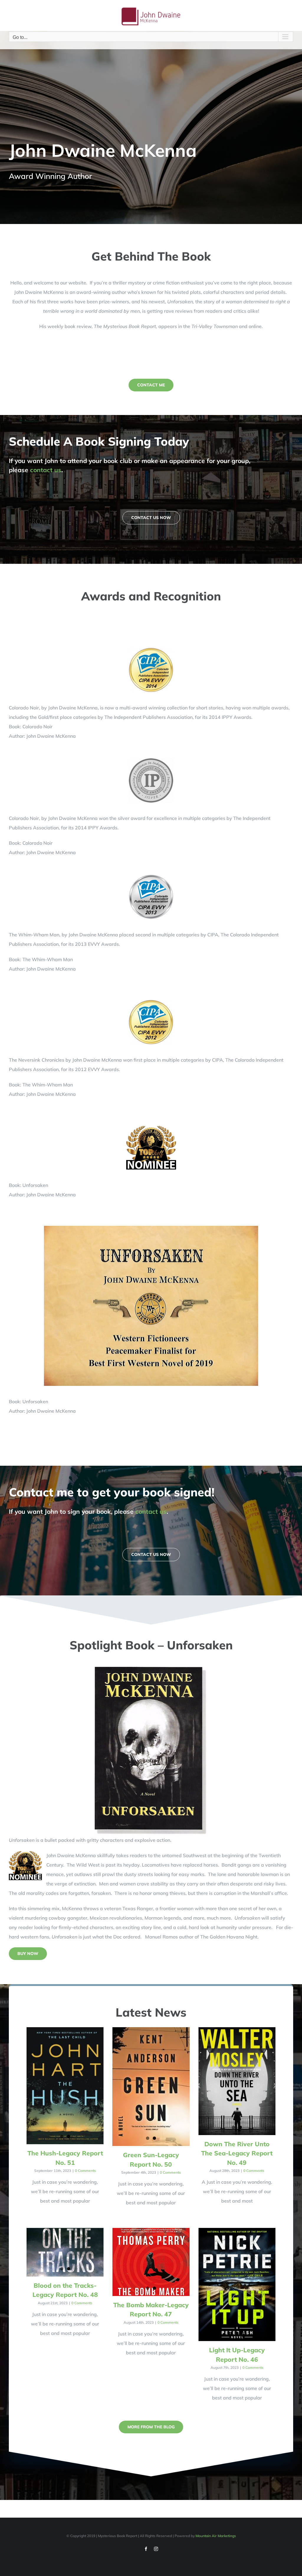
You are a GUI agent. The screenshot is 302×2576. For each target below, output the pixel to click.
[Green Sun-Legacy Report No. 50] (151, 2087)
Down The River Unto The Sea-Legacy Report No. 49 (237, 2153)
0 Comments (85, 2171)
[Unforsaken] (151, 1669)
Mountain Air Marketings (216, 2536)
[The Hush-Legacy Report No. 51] (65, 2086)
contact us (46, 470)
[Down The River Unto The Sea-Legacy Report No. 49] (237, 2081)
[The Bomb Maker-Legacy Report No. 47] (151, 2262)
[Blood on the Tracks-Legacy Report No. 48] (65, 2252)
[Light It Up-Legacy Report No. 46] (237, 2285)
